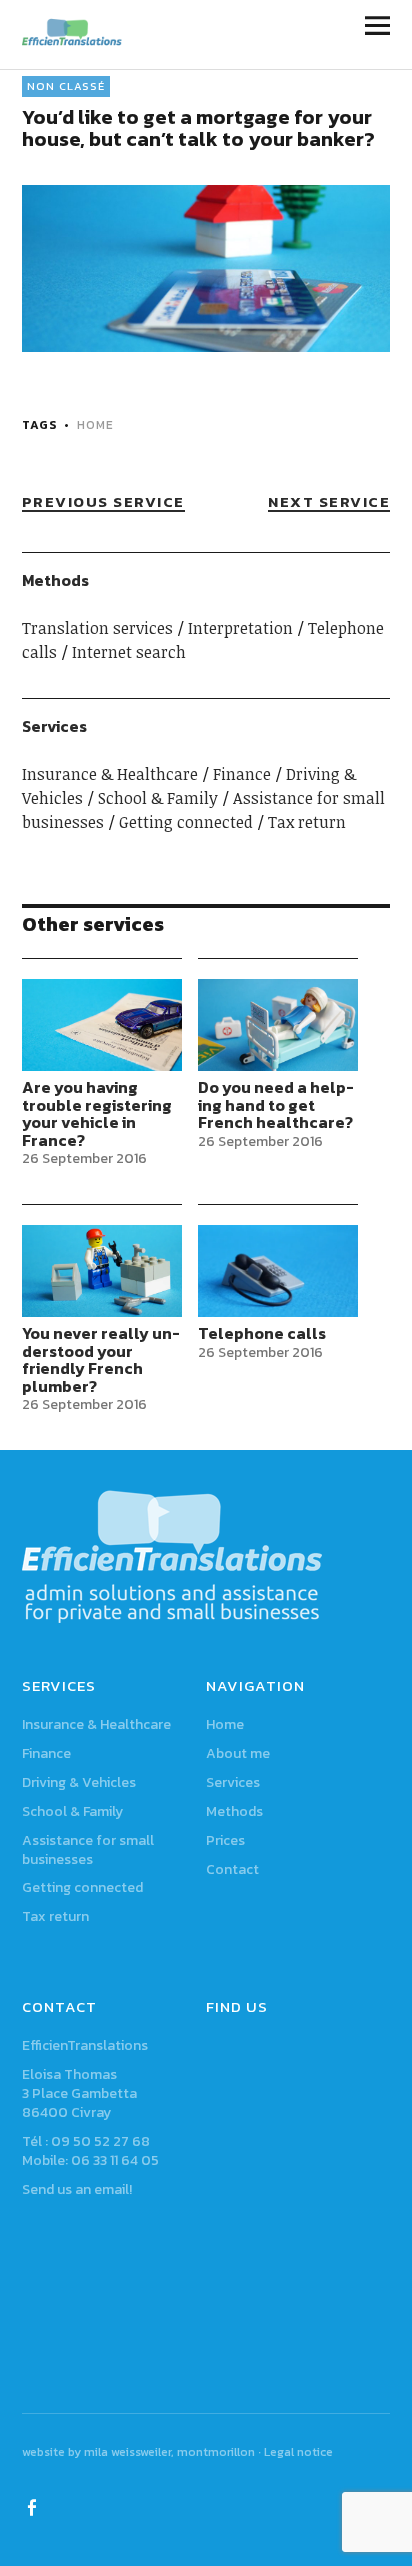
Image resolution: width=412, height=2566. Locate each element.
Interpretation (240, 628)
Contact (232, 1869)
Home (225, 1724)
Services (233, 1782)
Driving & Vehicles (79, 1782)
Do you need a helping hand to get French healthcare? (276, 1104)
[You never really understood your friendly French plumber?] (102, 1271)
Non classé (66, 86)
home (95, 425)
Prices (225, 1840)
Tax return (307, 822)
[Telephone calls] (278, 1271)
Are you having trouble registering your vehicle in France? (97, 1113)
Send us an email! (77, 2189)
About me (238, 1753)
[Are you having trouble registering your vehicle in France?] (102, 1025)
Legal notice (298, 2452)
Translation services (97, 628)
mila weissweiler (127, 2452)
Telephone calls (262, 1333)
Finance (242, 774)
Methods (234, 1811)
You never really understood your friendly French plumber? (101, 1359)
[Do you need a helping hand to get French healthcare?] (278, 1025)
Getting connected (186, 822)
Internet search (129, 652)
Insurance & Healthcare (110, 774)
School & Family (158, 798)
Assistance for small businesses (88, 1850)
